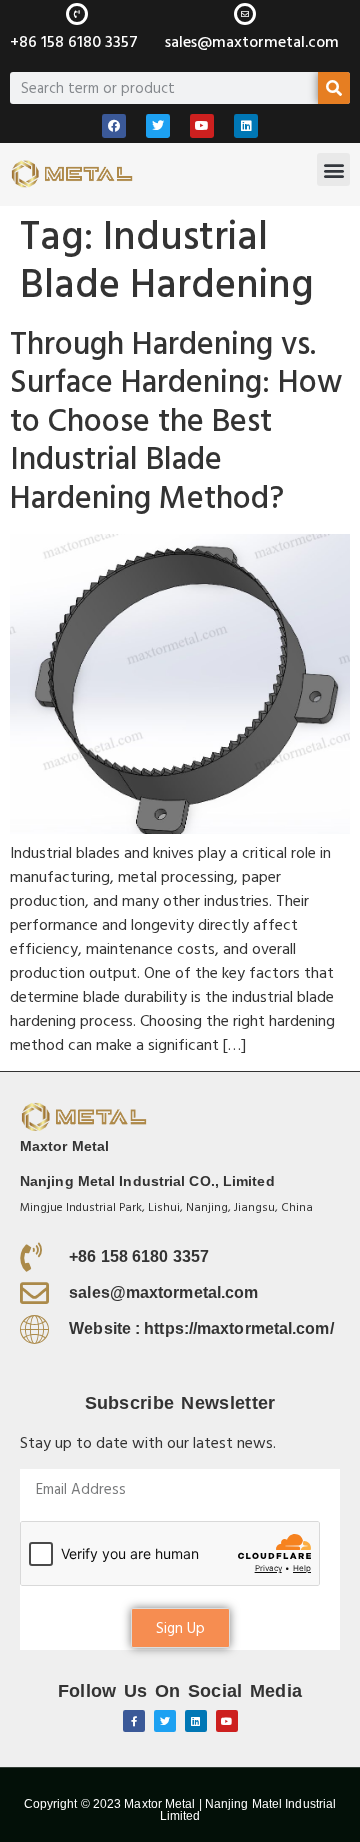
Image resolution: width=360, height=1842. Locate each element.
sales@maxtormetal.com (252, 42)
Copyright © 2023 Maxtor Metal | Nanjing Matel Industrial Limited (180, 1810)
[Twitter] (158, 126)
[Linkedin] (246, 126)
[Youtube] (202, 126)
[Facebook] (114, 126)
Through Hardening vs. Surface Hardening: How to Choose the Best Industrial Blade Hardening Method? (176, 422)
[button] (333, 169)
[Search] (334, 88)
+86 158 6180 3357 (74, 42)
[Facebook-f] (134, 1721)
